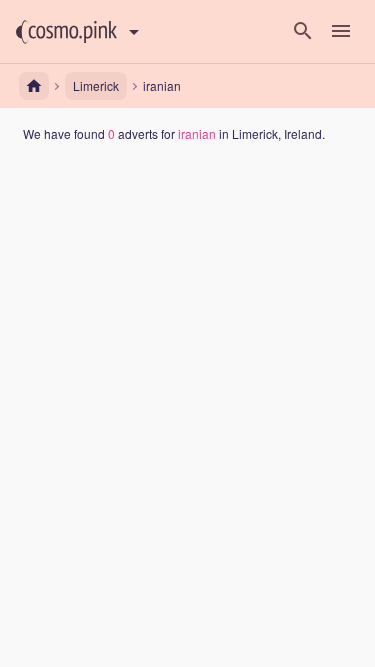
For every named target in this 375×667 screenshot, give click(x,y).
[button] (66, 32)
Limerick (96, 85)
